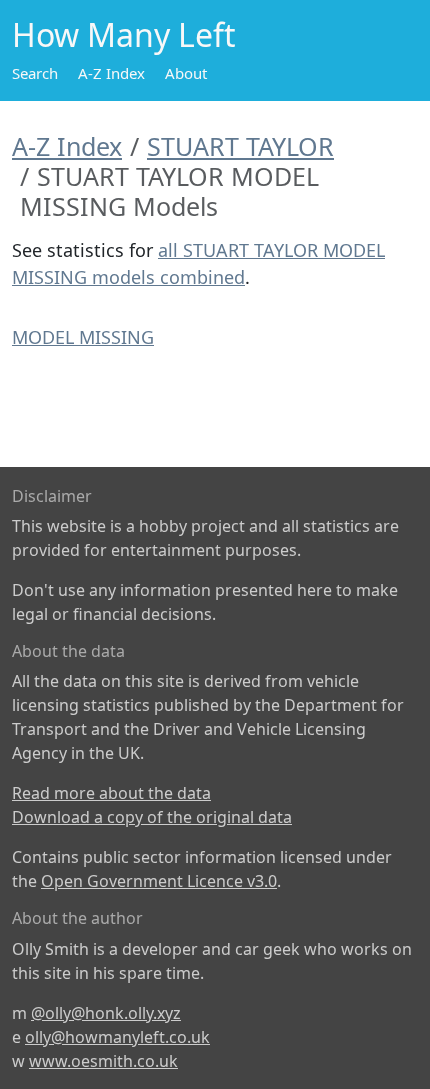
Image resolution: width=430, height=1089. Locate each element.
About (186, 73)
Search (35, 73)
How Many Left (124, 34)
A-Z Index (111, 73)
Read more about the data (111, 793)
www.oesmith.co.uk (103, 1061)
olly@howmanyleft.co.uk (117, 1037)
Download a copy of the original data (152, 817)
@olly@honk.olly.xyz (106, 1013)
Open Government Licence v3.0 (159, 881)
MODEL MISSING (83, 337)
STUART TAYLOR (240, 146)
